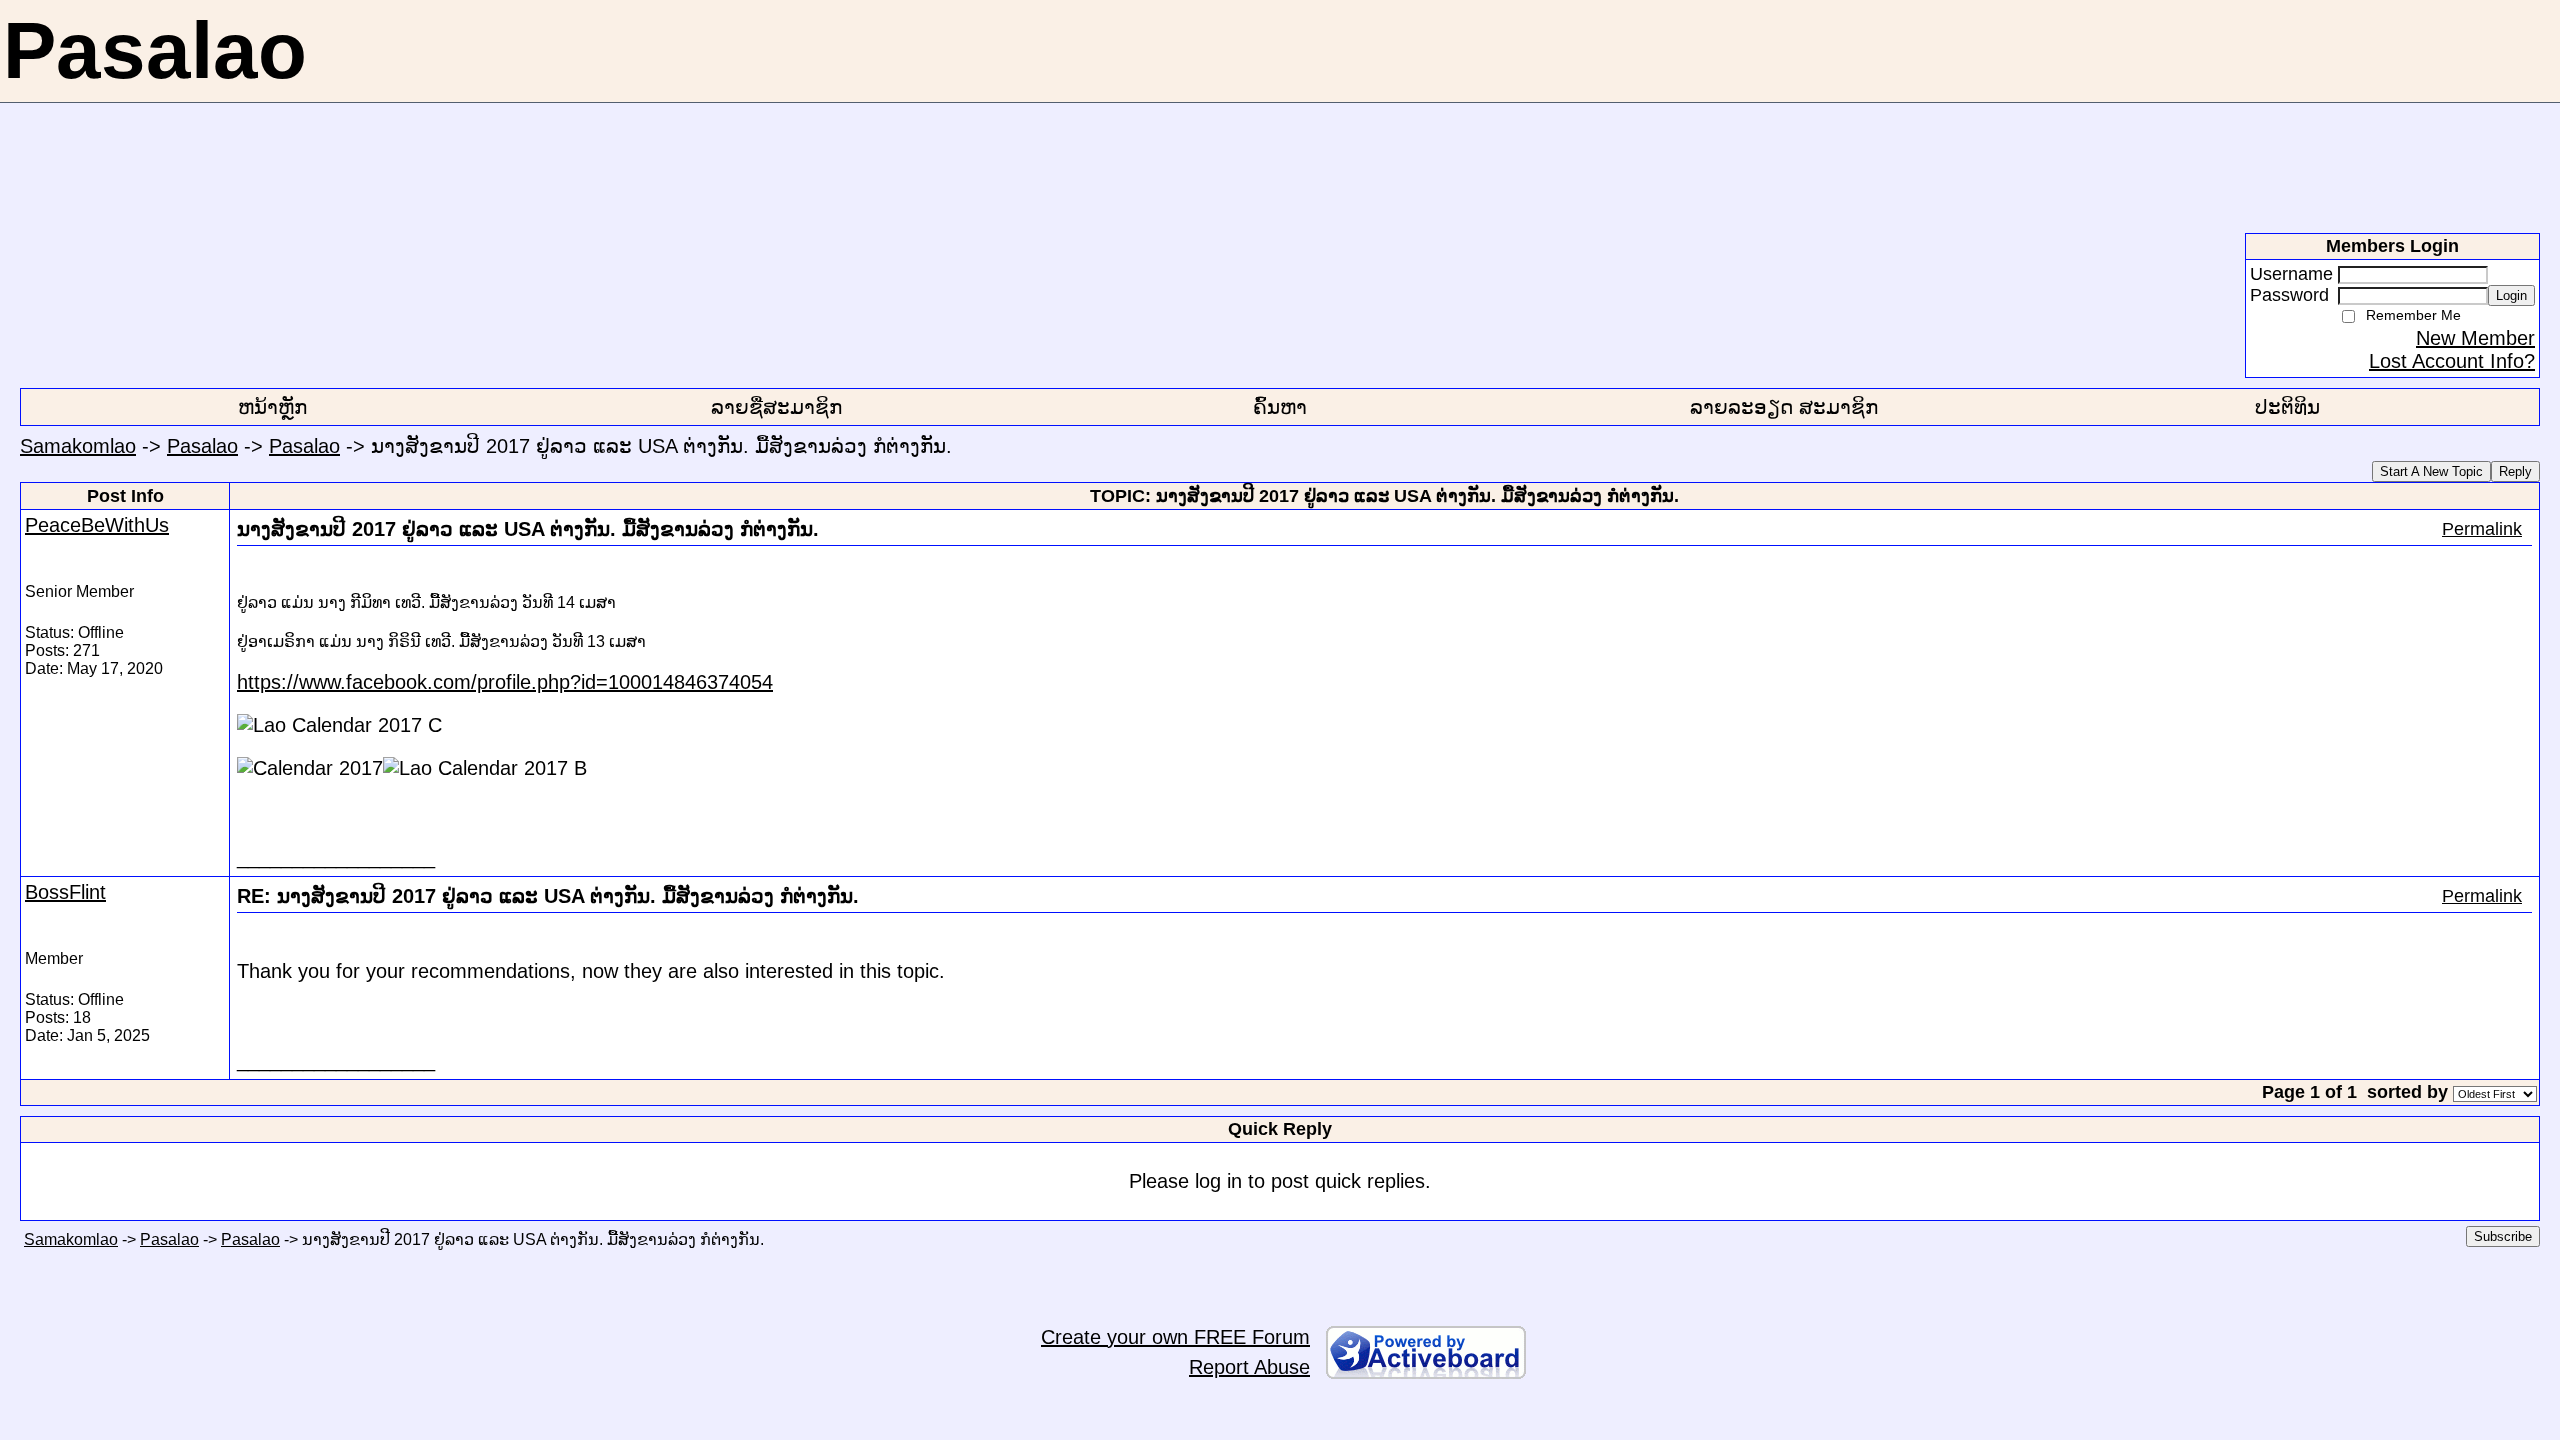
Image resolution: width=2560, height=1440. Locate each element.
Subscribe (2503, 1236)
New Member (2475, 338)
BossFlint (65, 892)
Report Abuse (1249, 1367)
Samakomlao (78, 446)
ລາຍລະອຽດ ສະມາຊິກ (1784, 407)
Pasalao (202, 446)
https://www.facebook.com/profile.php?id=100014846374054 (505, 682)
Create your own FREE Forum (1175, 1337)
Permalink (2482, 529)
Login (2511, 295)
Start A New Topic (2431, 471)
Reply (2515, 471)
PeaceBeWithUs (97, 525)
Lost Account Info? (2452, 361)
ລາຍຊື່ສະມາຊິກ (776, 407)
